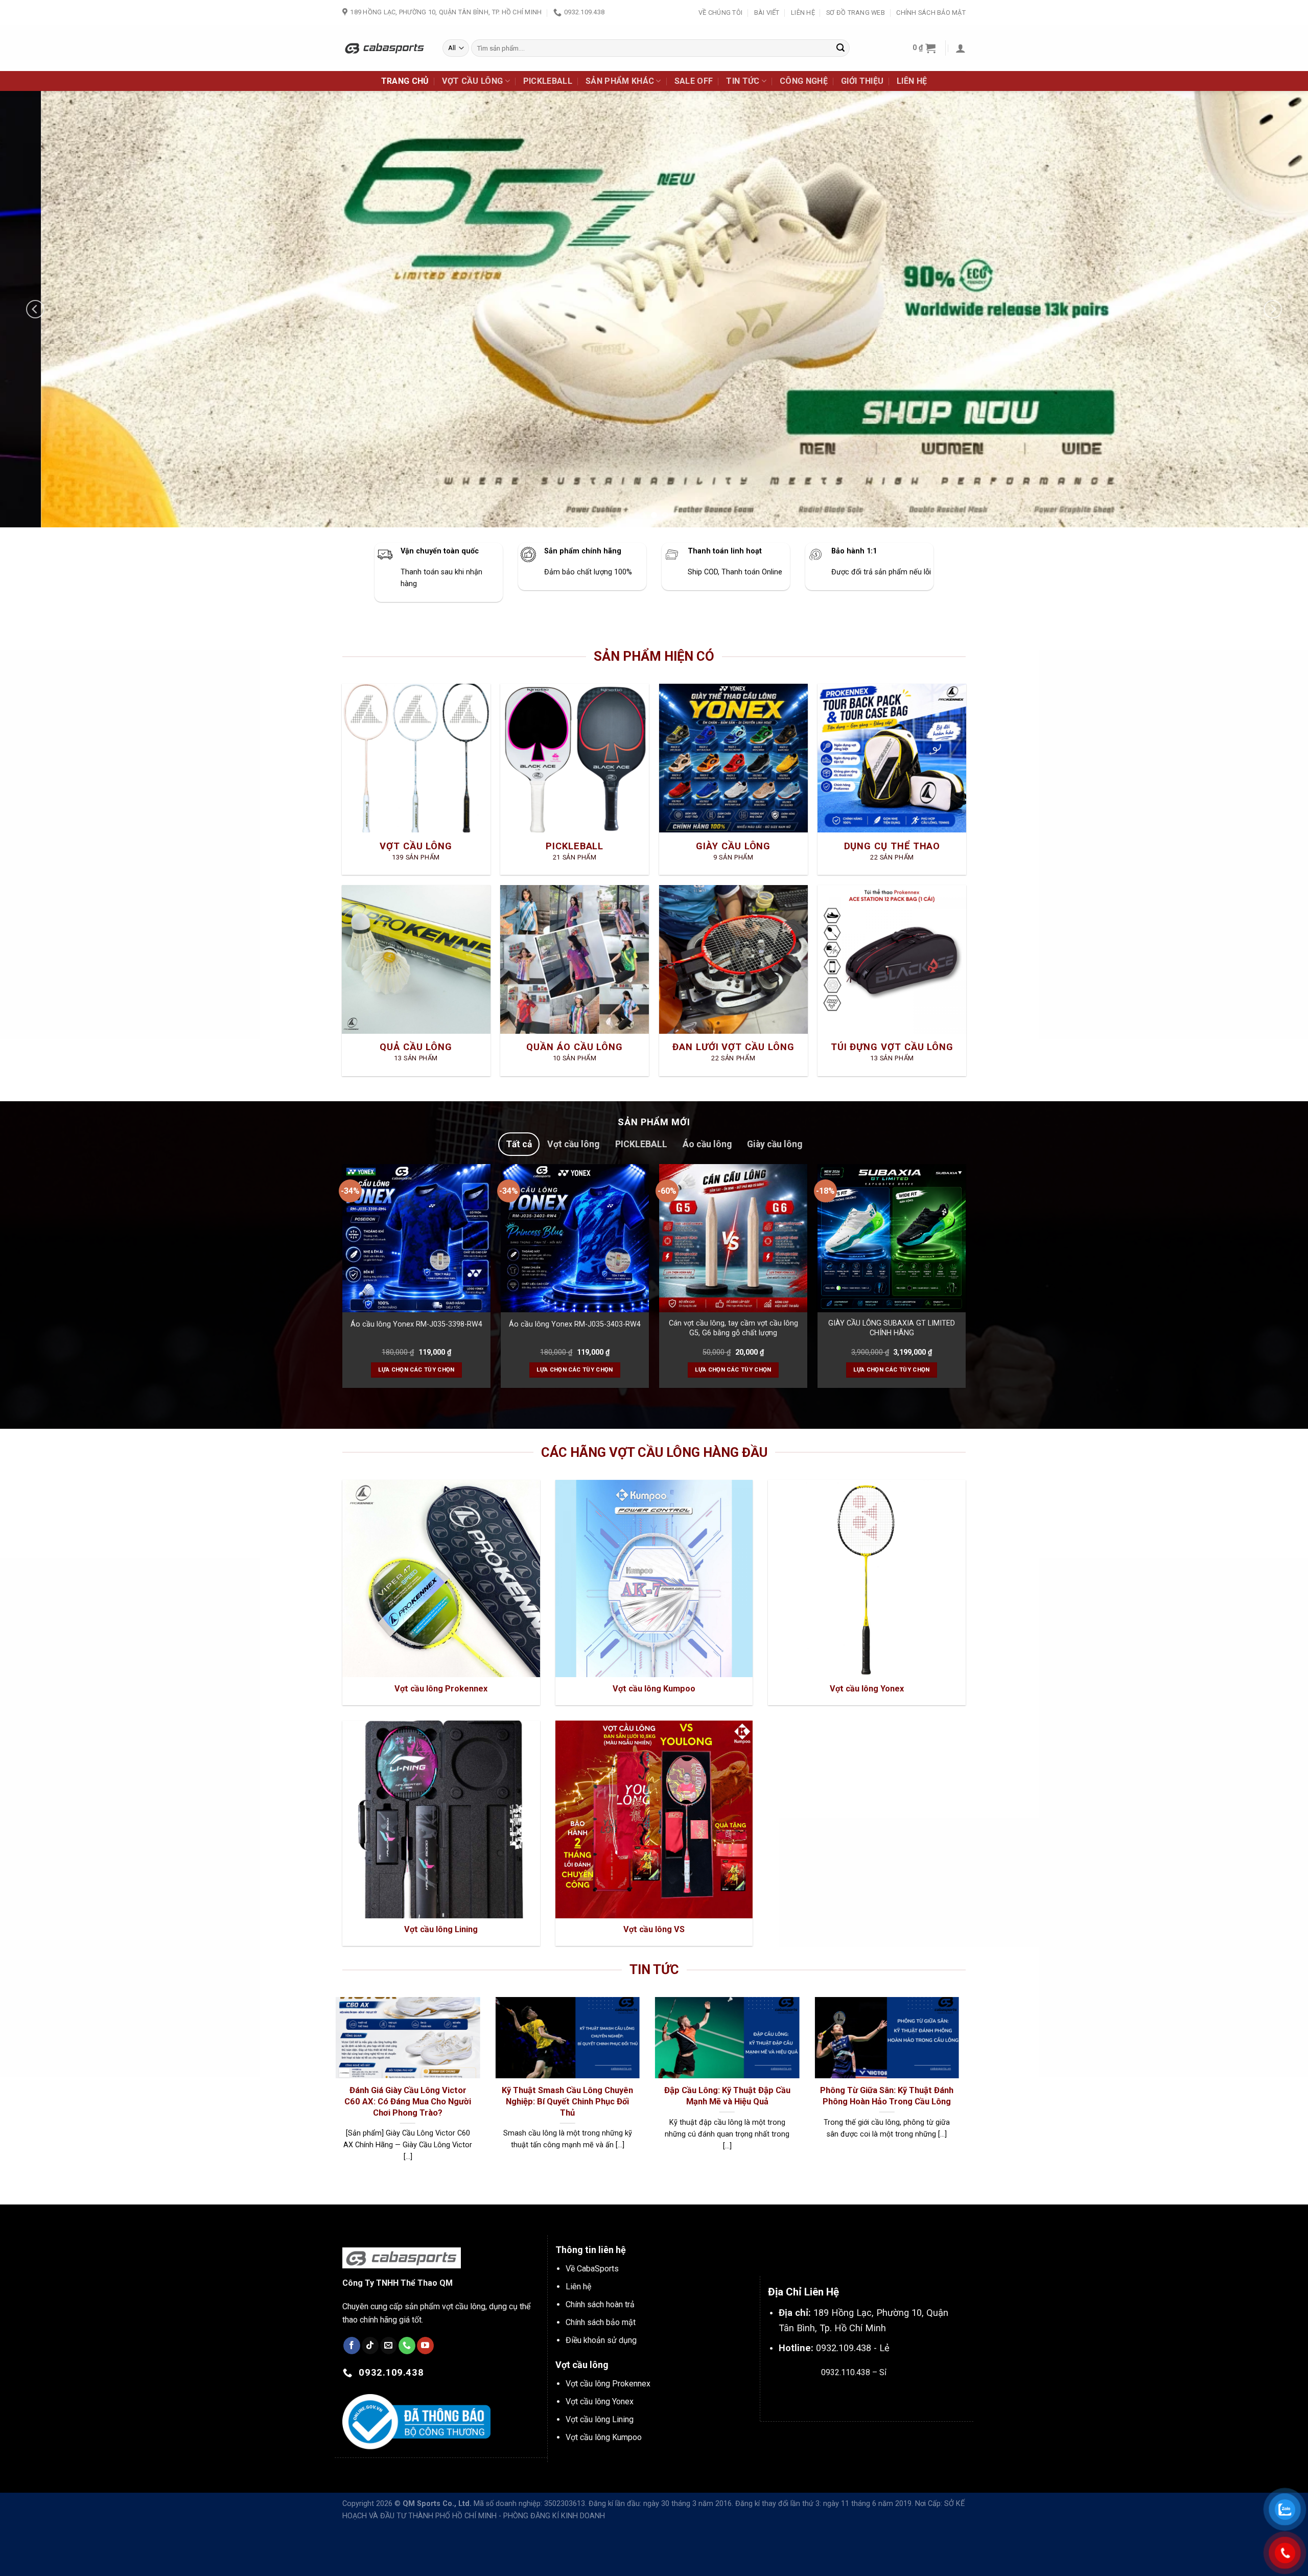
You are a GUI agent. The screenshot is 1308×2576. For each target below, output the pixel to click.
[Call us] (407, 2346)
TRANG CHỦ (405, 81)
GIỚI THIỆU (862, 81)
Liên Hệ (803, 13)
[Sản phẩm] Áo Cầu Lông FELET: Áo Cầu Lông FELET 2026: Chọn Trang (861, 2101)
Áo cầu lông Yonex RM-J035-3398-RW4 (416, 1324)
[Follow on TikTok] (370, 2346)
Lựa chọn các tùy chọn (416, 1370)
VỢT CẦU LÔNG (472, 81)
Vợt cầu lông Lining (600, 2419)
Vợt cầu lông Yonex (600, 2401)
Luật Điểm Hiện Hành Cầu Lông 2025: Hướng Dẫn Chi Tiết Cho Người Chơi (702, 2101)
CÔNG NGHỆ (804, 81)
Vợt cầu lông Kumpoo (604, 2437)
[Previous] (35, 309)
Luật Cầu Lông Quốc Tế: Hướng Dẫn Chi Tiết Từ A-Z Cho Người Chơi (542, 2101)
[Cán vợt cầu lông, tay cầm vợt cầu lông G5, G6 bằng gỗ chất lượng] (733, 1238)
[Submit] (840, 48)
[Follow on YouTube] (425, 2346)
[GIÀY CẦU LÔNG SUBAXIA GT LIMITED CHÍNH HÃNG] (892, 1238)
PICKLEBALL (548, 81)
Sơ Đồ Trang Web (856, 13)
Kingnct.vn (862, 2396)
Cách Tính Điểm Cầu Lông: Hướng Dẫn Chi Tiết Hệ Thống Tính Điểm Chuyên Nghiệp (382, 2101)
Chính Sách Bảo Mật (931, 13)
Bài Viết (767, 13)
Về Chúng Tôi (720, 13)
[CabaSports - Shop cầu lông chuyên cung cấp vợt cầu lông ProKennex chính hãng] (385, 48)
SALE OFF (694, 81)
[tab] (519, 1144)
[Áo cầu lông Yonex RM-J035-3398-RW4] (416, 1238)
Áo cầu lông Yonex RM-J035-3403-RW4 (575, 1324)
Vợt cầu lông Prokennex (608, 2384)
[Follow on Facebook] (352, 2346)
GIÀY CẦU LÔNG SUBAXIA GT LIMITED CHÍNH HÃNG (892, 1328)
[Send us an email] (389, 2346)
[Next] (1273, 309)
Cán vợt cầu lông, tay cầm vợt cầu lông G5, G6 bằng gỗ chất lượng (733, 1328)
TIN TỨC (743, 81)
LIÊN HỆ (912, 81)
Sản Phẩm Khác (620, 81)
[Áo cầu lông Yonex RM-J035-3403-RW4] (575, 1238)
